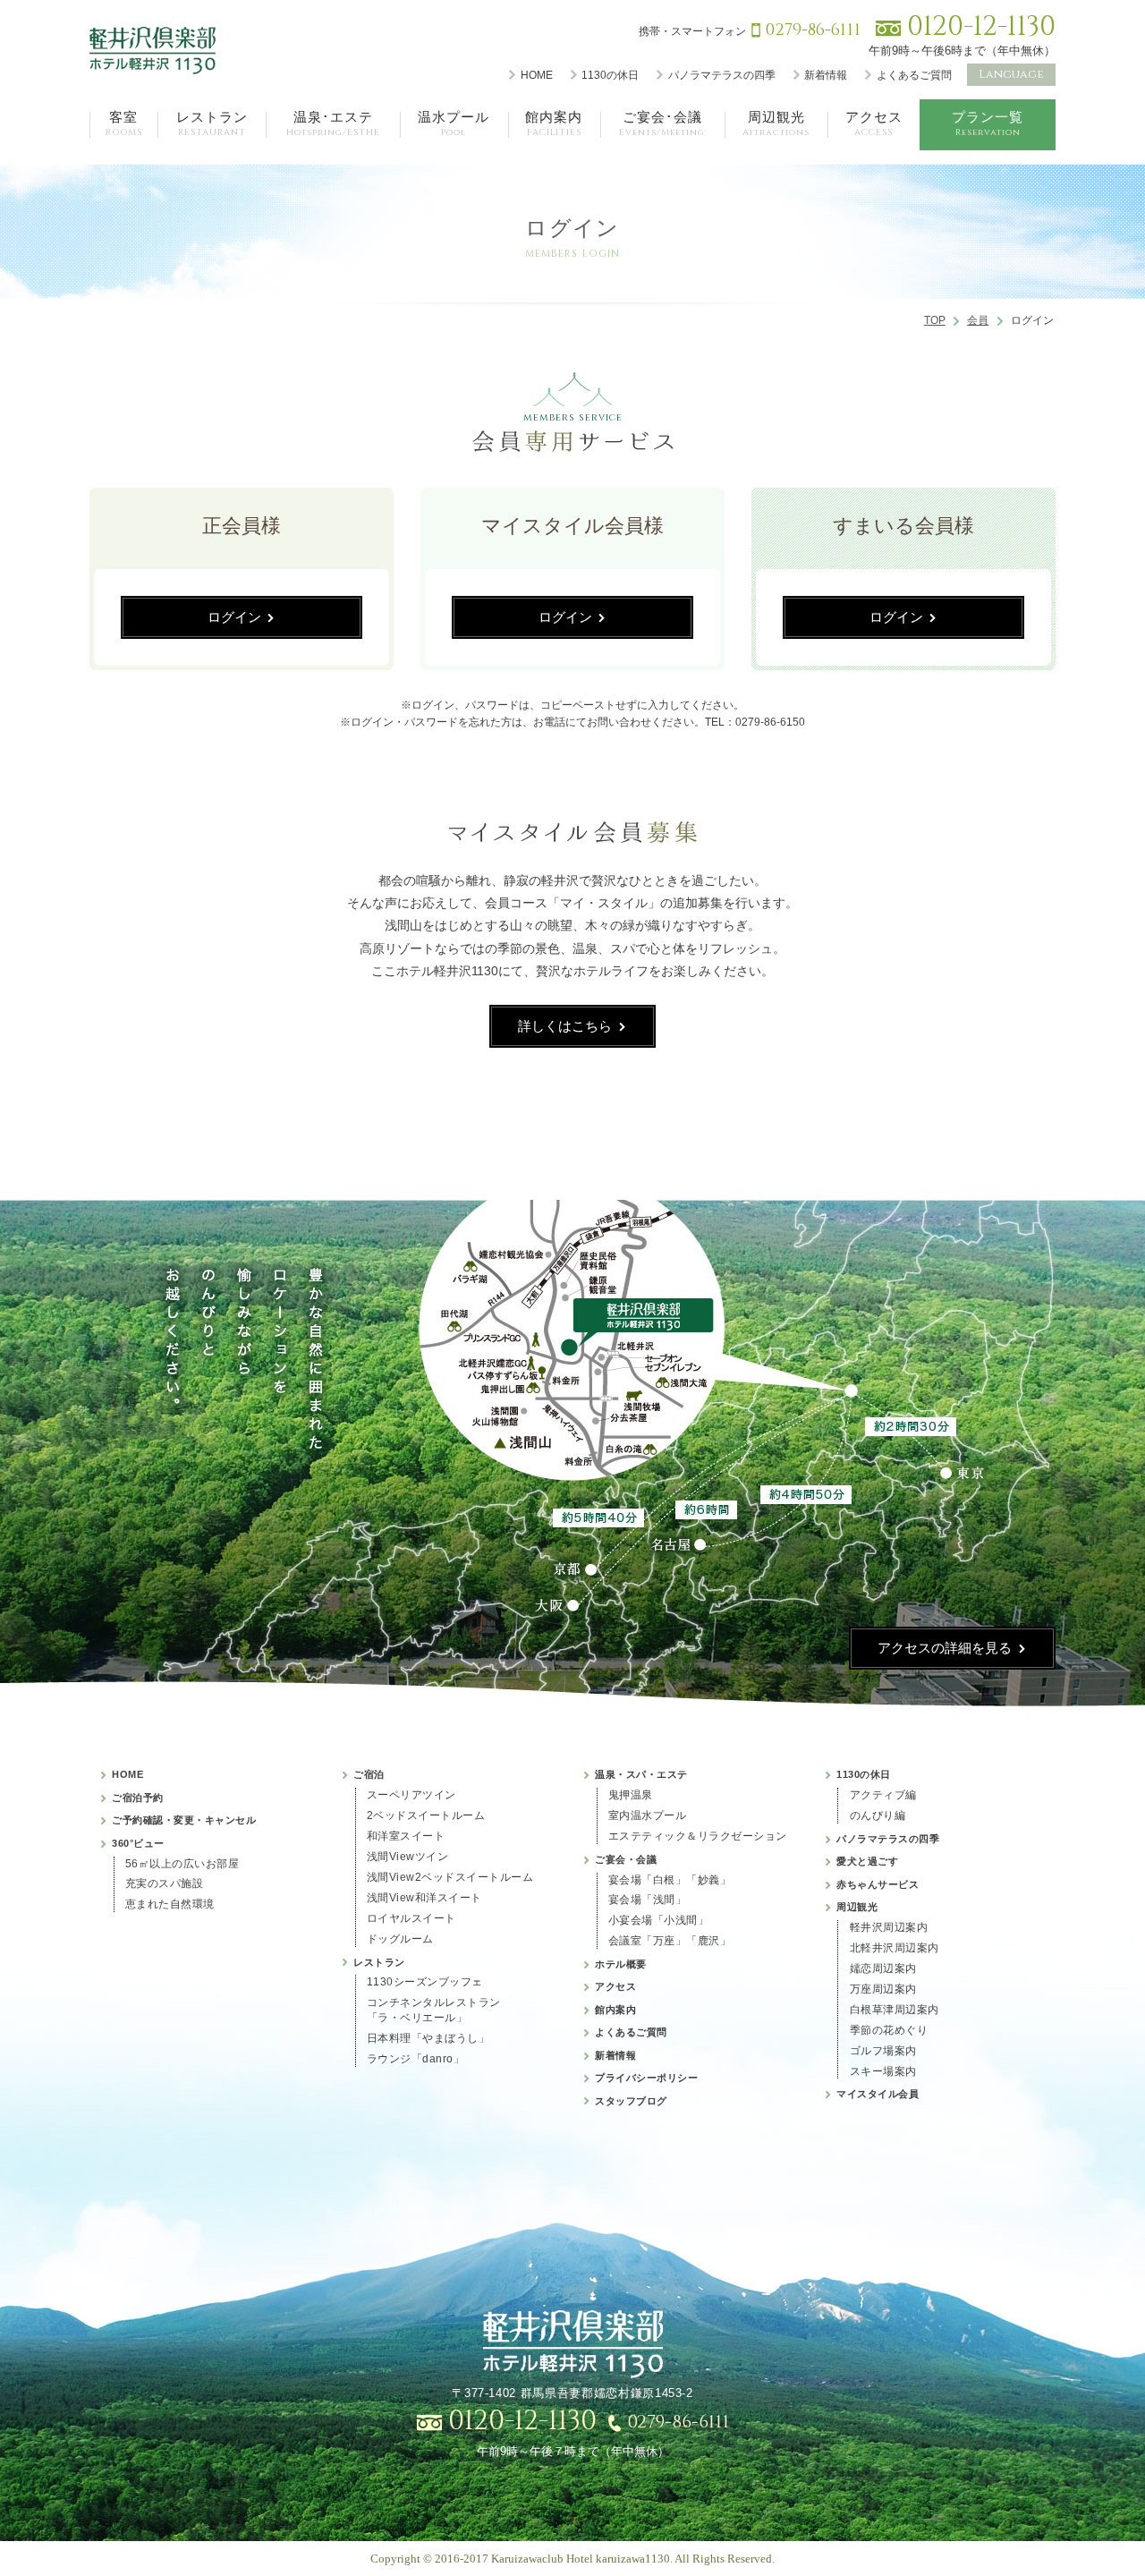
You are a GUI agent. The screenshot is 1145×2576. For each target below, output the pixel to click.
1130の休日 (610, 75)
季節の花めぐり (889, 2030)
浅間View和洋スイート (424, 1898)
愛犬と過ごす (867, 1861)
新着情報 (826, 75)
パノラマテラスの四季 (722, 75)
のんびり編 (878, 1815)
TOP (935, 320)
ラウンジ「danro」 (416, 2059)
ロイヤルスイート (411, 1918)
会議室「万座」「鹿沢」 (670, 1941)
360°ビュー (138, 1843)
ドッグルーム (400, 1939)
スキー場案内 (883, 2071)
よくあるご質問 (914, 75)
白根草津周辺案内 (895, 2010)
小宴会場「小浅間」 (659, 1920)
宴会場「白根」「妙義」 (670, 1880)
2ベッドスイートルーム (426, 1815)
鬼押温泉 (631, 1795)
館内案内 (615, 2010)
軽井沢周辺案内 (889, 1927)
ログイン (234, 617)
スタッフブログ (631, 2101)
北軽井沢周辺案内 (895, 1948)
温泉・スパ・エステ (641, 1774)
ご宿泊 (369, 1774)
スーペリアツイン (411, 1795)
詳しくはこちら (565, 1026)
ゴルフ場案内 (883, 2051)
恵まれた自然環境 (170, 1904)
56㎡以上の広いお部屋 (182, 1864)
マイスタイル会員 (878, 2094)
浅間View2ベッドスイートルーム (450, 1877)
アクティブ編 (883, 1795)
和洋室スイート (406, 1836)
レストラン (379, 1962)
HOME (537, 75)
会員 (978, 320)
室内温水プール (648, 1815)
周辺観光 (857, 1907)
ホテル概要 (621, 1964)
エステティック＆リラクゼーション (698, 1836)
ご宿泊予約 (138, 1798)
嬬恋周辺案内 (883, 1968)
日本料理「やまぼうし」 (428, 2038)
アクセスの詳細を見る (945, 1648)
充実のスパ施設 (165, 1883)
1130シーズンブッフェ (425, 1982)
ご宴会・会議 (626, 1859)
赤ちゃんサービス (878, 1884)
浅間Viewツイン (408, 1857)
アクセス (615, 1986)
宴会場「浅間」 (648, 1900)
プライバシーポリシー (646, 2078)
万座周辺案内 (883, 1989)
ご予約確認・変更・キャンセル (184, 1820)
